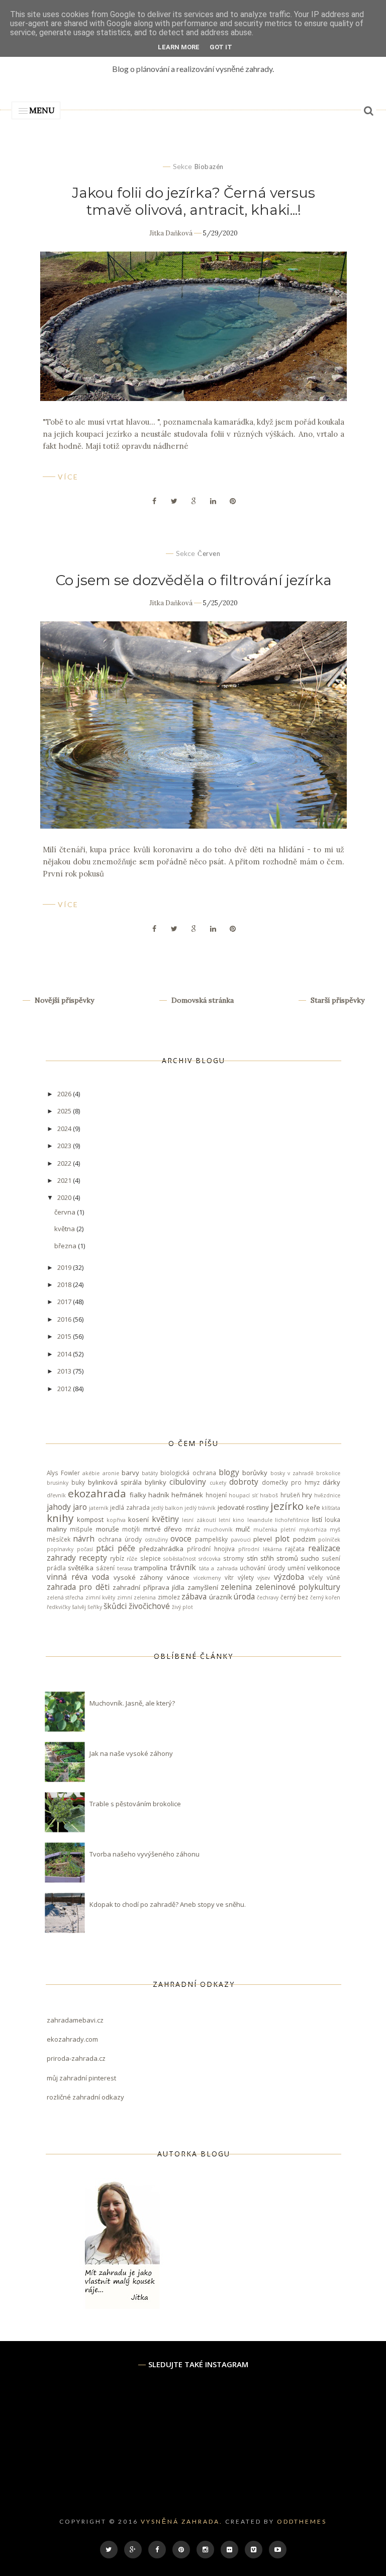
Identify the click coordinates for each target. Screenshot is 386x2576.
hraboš (269, 1495)
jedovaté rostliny (243, 1507)
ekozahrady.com (72, 2039)
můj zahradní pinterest (81, 2078)
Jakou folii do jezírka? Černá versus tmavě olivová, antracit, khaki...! (194, 201)
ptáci (105, 1548)
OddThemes (302, 2521)
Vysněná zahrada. (182, 2521)
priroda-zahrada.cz (76, 2058)
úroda (244, 1596)
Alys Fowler (63, 1473)
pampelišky (211, 1539)
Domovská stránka (202, 1000)
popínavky (60, 1549)
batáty (150, 1473)
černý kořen (325, 1597)
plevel (263, 1539)
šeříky (95, 1607)
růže (132, 1559)
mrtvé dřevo (163, 1529)
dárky (331, 1482)
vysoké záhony (138, 1577)
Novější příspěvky (63, 1000)
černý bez (294, 1597)
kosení (138, 1519)
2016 (65, 1319)
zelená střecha (65, 1597)
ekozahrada (97, 1493)
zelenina (236, 1587)
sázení (105, 1568)
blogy (229, 1472)
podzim (304, 1539)
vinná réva (67, 1577)
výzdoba (289, 1577)
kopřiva (116, 1520)
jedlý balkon (167, 1508)
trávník (183, 1567)
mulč (243, 1529)
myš (335, 1530)
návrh (84, 1539)
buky (78, 1482)
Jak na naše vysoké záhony (131, 1753)
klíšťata (331, 1508)
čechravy (268, 1597)
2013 (65, 1371)
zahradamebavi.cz (75, 2020)
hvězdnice (327, 1495)
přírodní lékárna (260, 1549)
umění (296, 1568)
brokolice (328, 1473)
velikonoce (324, 1568)
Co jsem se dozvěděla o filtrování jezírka (194, 580)
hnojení (216, 1495)
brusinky (58, 1483)
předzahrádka (161, 1549)
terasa (125, 1568)
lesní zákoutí (199, 1520)
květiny (165, 1519)
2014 (65, 1354)
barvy (130, 1473)
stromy (233, 1558)
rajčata (295, 1549)
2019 (65, 1267)
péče (126, 1548)
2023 (65, 1146)
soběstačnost (180, 1559)
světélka (81, 1568)
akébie (91, 1473)
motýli (131, 1529)
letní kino (231, 1520)
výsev (264, 1578)
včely (316, 1577)
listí (317, 1519)
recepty (93, 1558)
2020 (65, 1197)
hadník (159, 1495)
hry (307, 1495)
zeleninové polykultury (298, 1587)
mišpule (81, 1529)
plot (282, 1539)
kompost (90, 1519)
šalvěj (79, 1607)
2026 (65, 1094)
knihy (60, 1518)
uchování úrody (262, 1568)
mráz (193, 1529)
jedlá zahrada (130, 1507)
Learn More (179, 47)
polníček (329, 1540)
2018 (65, 1284)
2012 (65, 1389)
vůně (333, 1577)
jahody (59, 1507)
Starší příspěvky (336, 1000)
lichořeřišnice (292, 1520)
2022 (65, 1163)
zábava (194, 1596)
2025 (65, 1111)
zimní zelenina (136, 1597)
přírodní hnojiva (211, 1549)
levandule (260, 1520)
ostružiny (156, 1540)
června (66, 1212)
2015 (65, 1336)
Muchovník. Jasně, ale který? (132, 1703)
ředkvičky (59, 1607)
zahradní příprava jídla (149, 1587)
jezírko (287, 1506)
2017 (65, 1302)
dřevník (56, 1495)
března (66, 1246)
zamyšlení (203, 1587)
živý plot (182, 1607)
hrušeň (290, 1495)
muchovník (218, 1530)
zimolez (169, 1597)
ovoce (181, 1539)
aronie (111, 1473)
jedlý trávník (200, 1508)
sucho (310, 1558)
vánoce (178, 1577)
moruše (108, 1529)
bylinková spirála (115, 1482)
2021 (65, 1180)
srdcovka (210, 1559)
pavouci (241, 1540)
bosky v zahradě (292, 1473)
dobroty (244, 1482)
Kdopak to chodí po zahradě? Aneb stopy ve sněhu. (168, 1904)
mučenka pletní (275, 1530)
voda (101, 1577)
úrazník (221, 1597)
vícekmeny (207, 1578)
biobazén (209, 167)
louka (332, 1519)
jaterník (99, 1508)
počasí (85, 1549)
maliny (57, 1529)
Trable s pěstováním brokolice (135, 1804)
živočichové (149, 1606)
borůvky (255, 1473)
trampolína (151, 1568)
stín (252, 1558)
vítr (229, 1577)
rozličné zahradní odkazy (85, 2097)
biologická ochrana (188, 1473)
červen (209, 553)
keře (313, 1507)
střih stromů (279, 1558)
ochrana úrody (120, 1539)
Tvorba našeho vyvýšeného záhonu (144, 1854)
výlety (246, 1577)
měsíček (59, 1539)
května (65, 1229)
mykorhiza (313, 1530)
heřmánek (187, 1495)
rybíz (117, 1558)
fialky (138, 1495)
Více (68, 477)
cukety (218, 1483)
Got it (221, 47)
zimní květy (100, 1597)
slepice (151, 1558)
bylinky (156, 1482)
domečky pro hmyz (291, 1482)
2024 (65, 1129)
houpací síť (243, 1495)
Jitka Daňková (171, 233)
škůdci (115, 1606)
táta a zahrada (218, 1568)
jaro (80, 1507)
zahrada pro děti (78, 1587)
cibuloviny (188, 1482)
